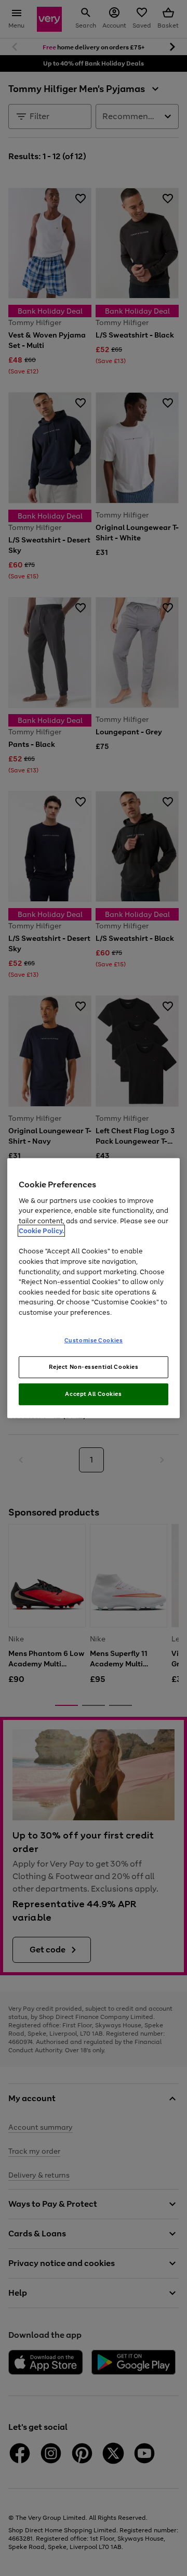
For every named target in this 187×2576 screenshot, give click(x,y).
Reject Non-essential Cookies (94, 1367)
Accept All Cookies (93, 1394)
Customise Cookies (94, 1340)
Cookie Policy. (41, 1231)
